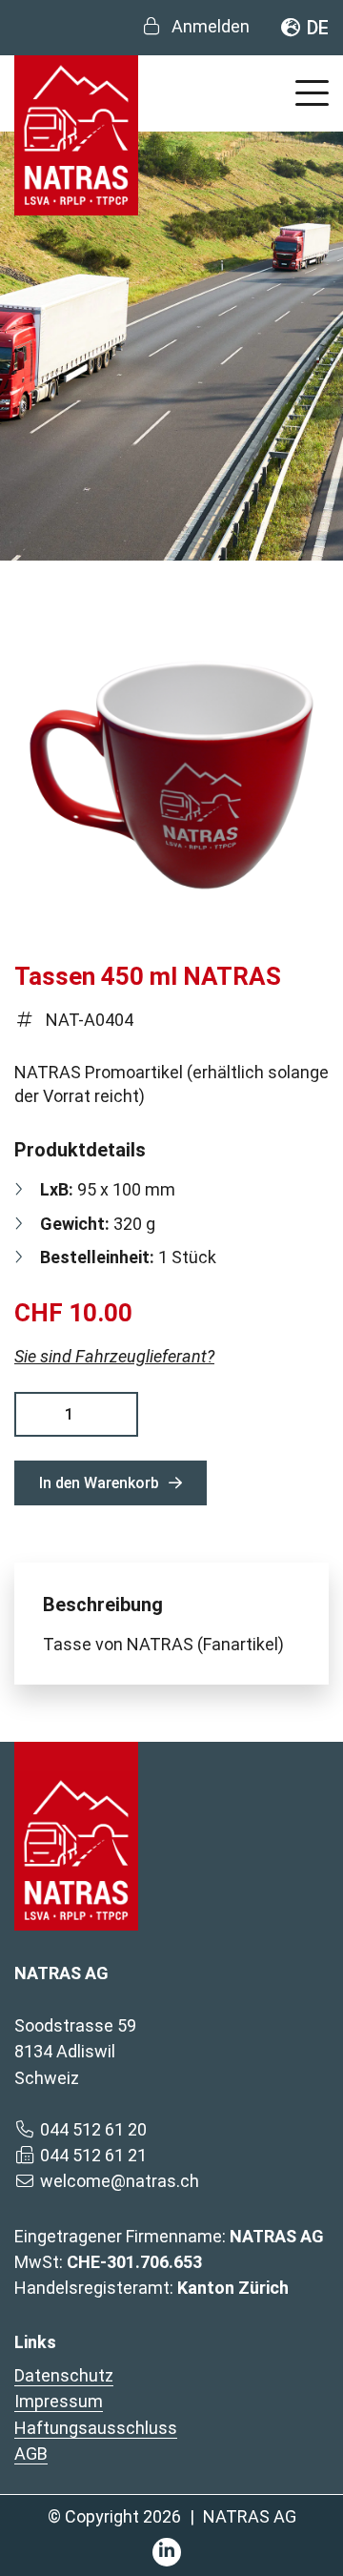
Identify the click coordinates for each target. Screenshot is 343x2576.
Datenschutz (64, 2375)
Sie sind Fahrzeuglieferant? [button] (114, 1356)
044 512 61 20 (93, 2129)
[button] (312, 90)
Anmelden (211, 26)
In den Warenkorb (99, 1483)
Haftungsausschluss (96, 2428)
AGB (31, 2453)
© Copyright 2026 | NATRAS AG (172, 2516)
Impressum (59, 2401)
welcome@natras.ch (120, 2181)
